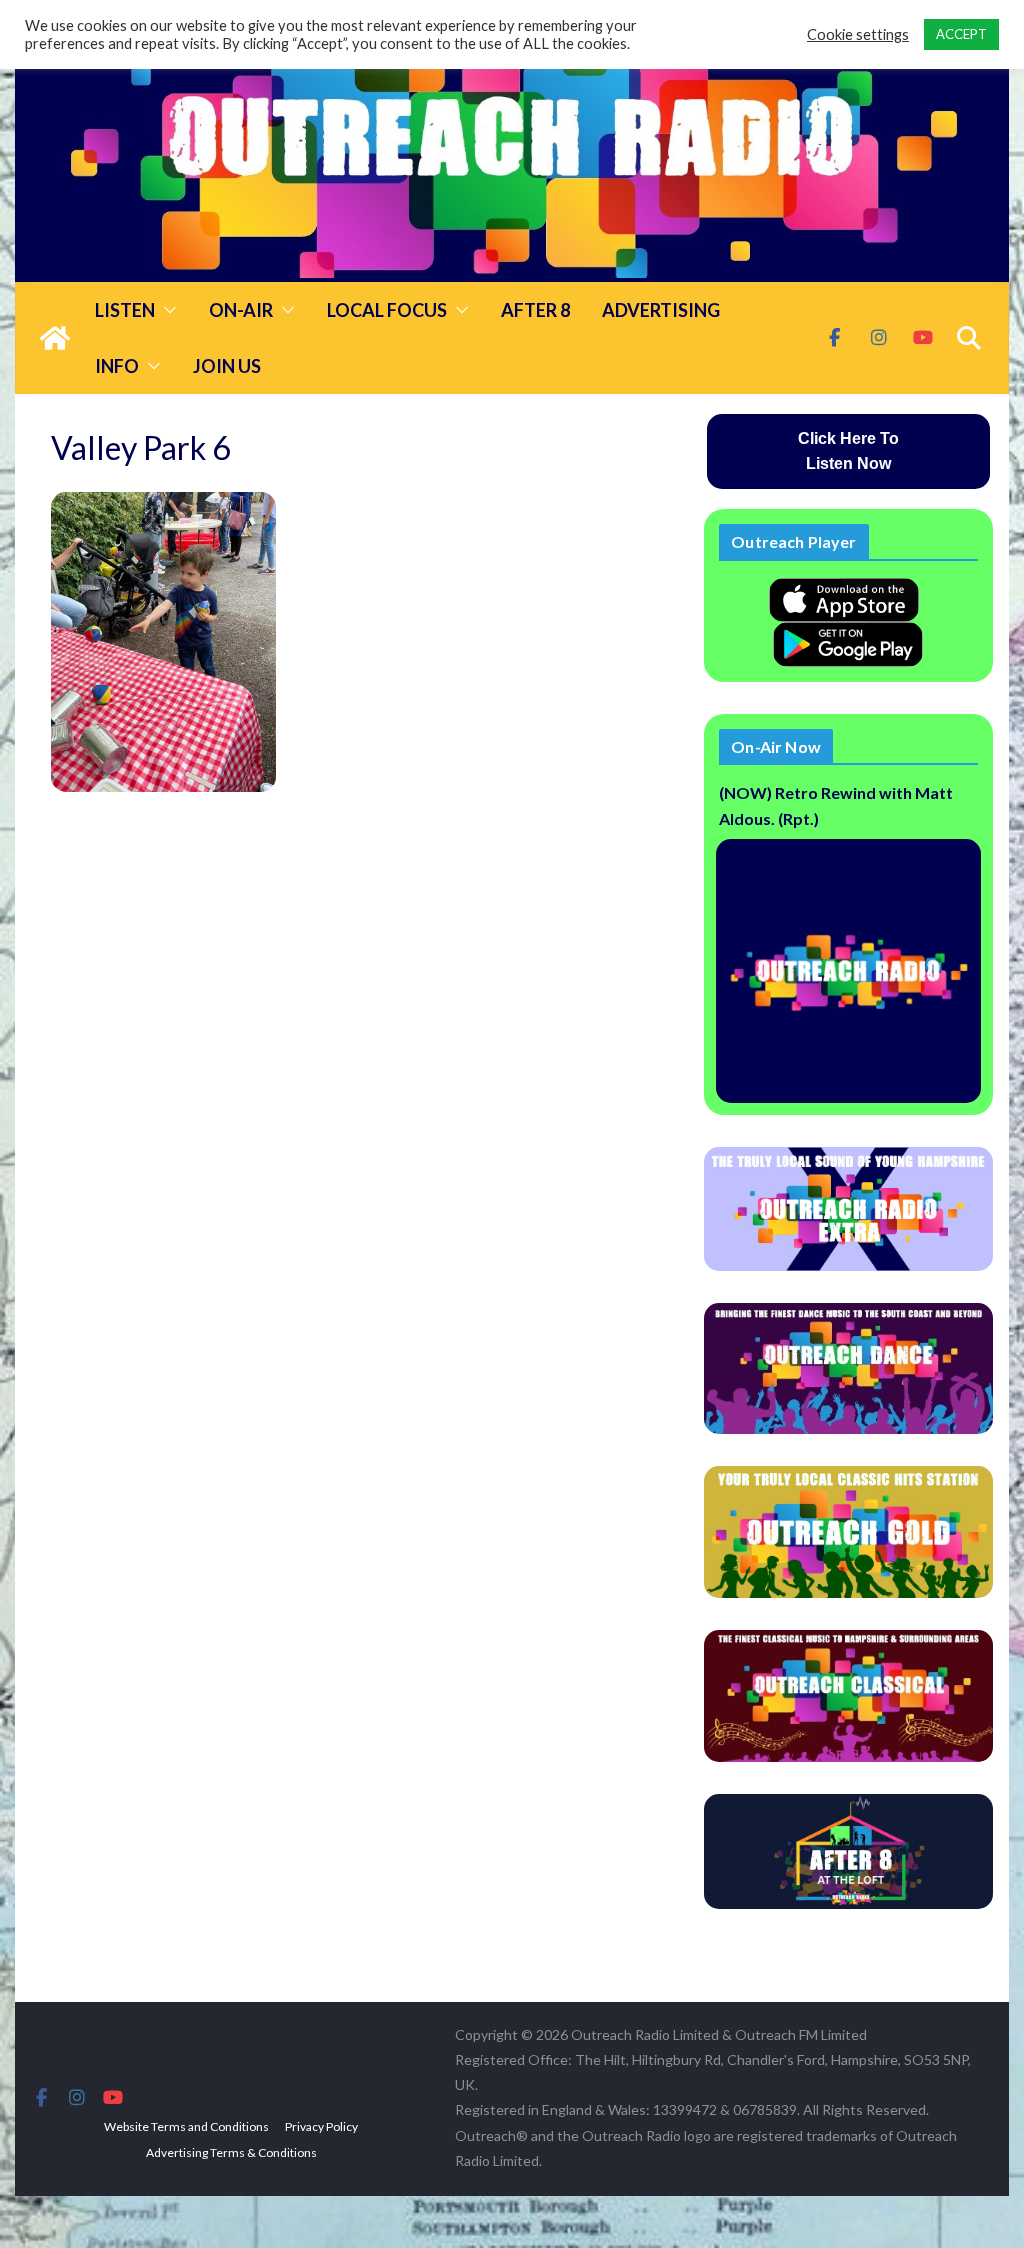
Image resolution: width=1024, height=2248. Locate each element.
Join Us (227, 366)
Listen (125, 310)
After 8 (535, 310)
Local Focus (387, 310)
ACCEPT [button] (961, 34)
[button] (166, 310)
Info (117, 366)
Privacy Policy (321, 2126)
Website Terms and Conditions (186, 2126)
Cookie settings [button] (858, 34)
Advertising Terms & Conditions (231, 2152)
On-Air (241, 310)
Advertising (661, 310)
